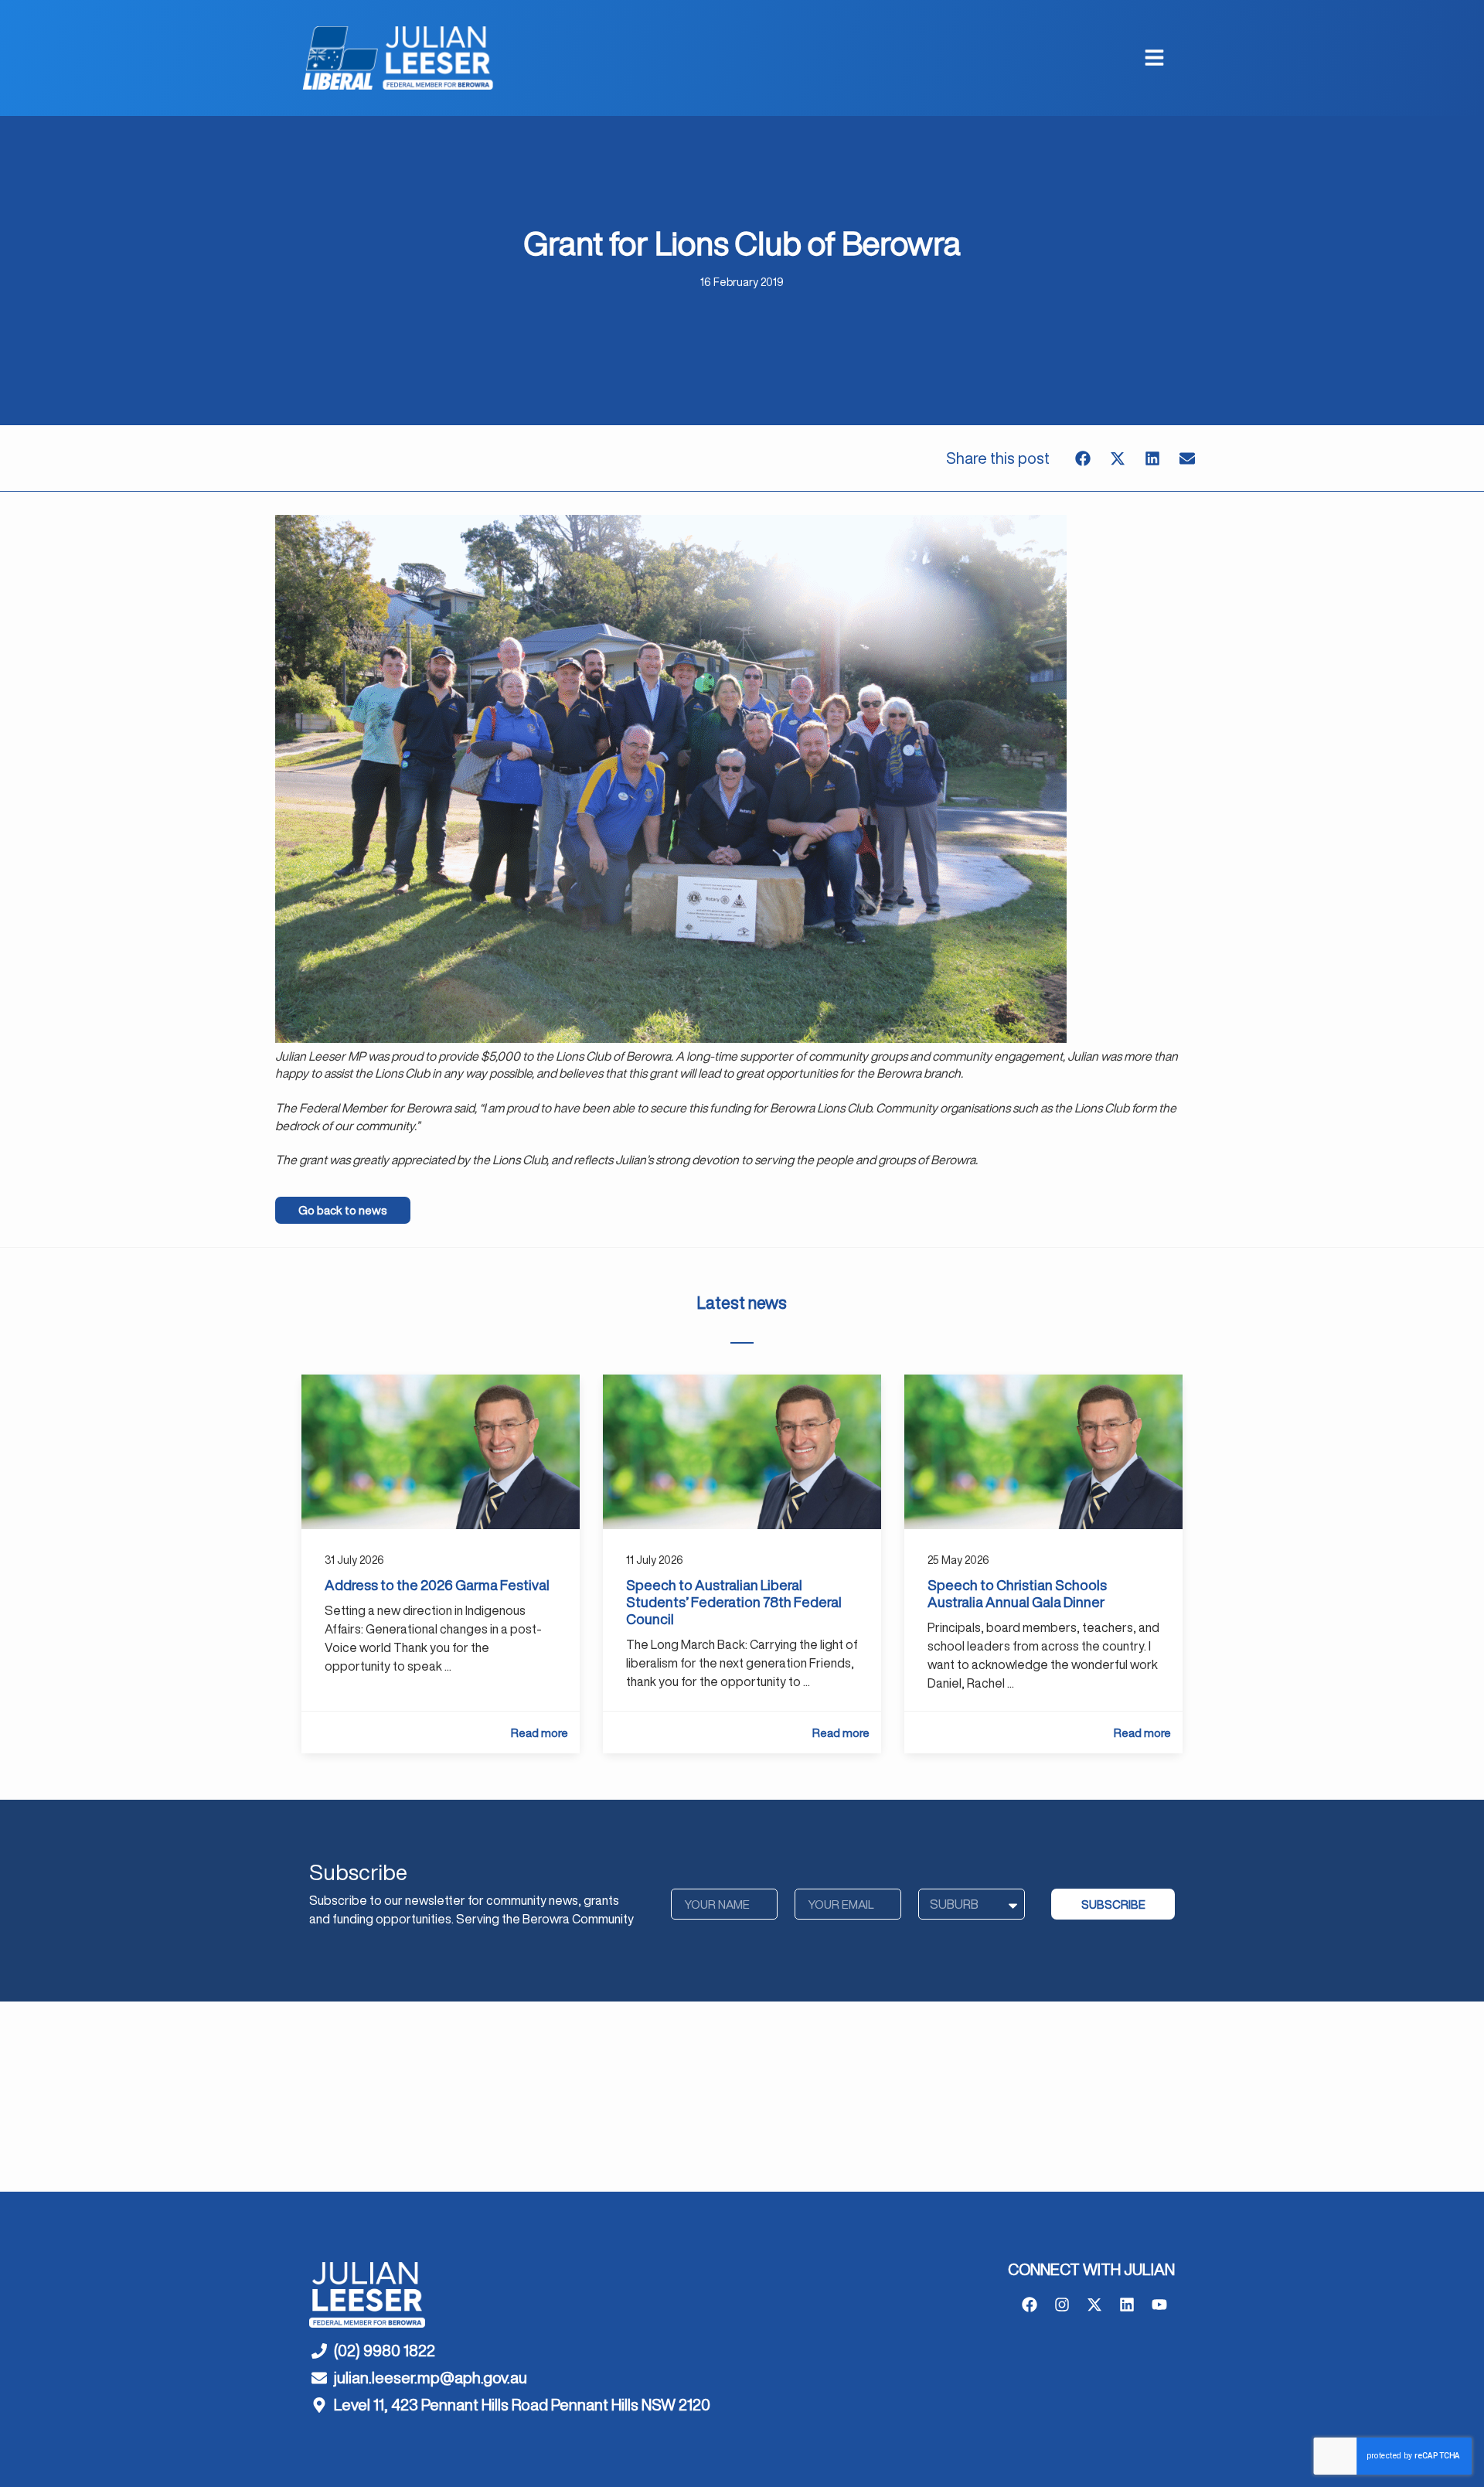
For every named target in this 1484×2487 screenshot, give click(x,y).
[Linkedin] (1127, 2305)
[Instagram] (1062, 2305)
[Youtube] (1159, 2305)
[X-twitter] (1094, 2305)
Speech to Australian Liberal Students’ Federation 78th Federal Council (734, 1602)
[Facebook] (1030, 2305)
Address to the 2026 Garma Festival (437, 1585)
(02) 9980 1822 (385, 2351)
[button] (1082, 458)
